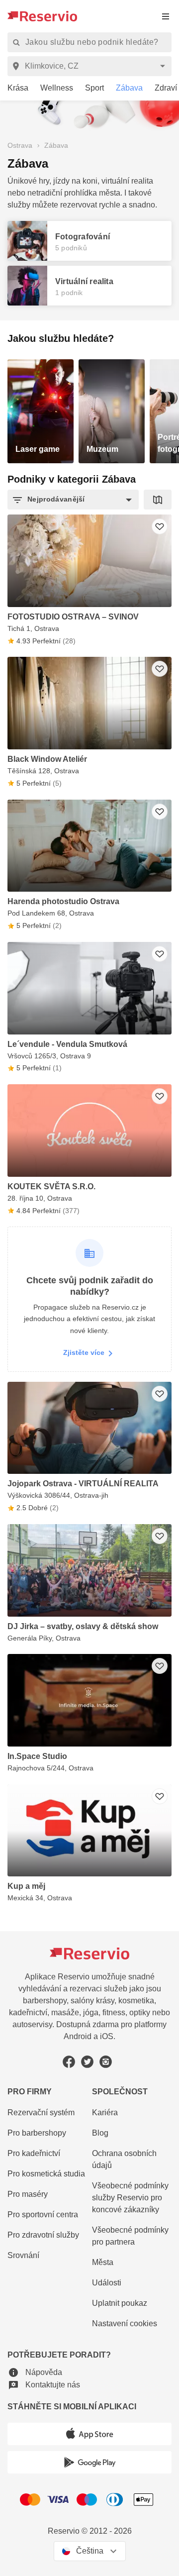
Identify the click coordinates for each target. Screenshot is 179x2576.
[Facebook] (69, 2062)
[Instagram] (106, 2062)
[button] (73, 500)
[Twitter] (87, 2062)
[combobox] (91, 66)
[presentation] (166, 16)
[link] (14, 88)
